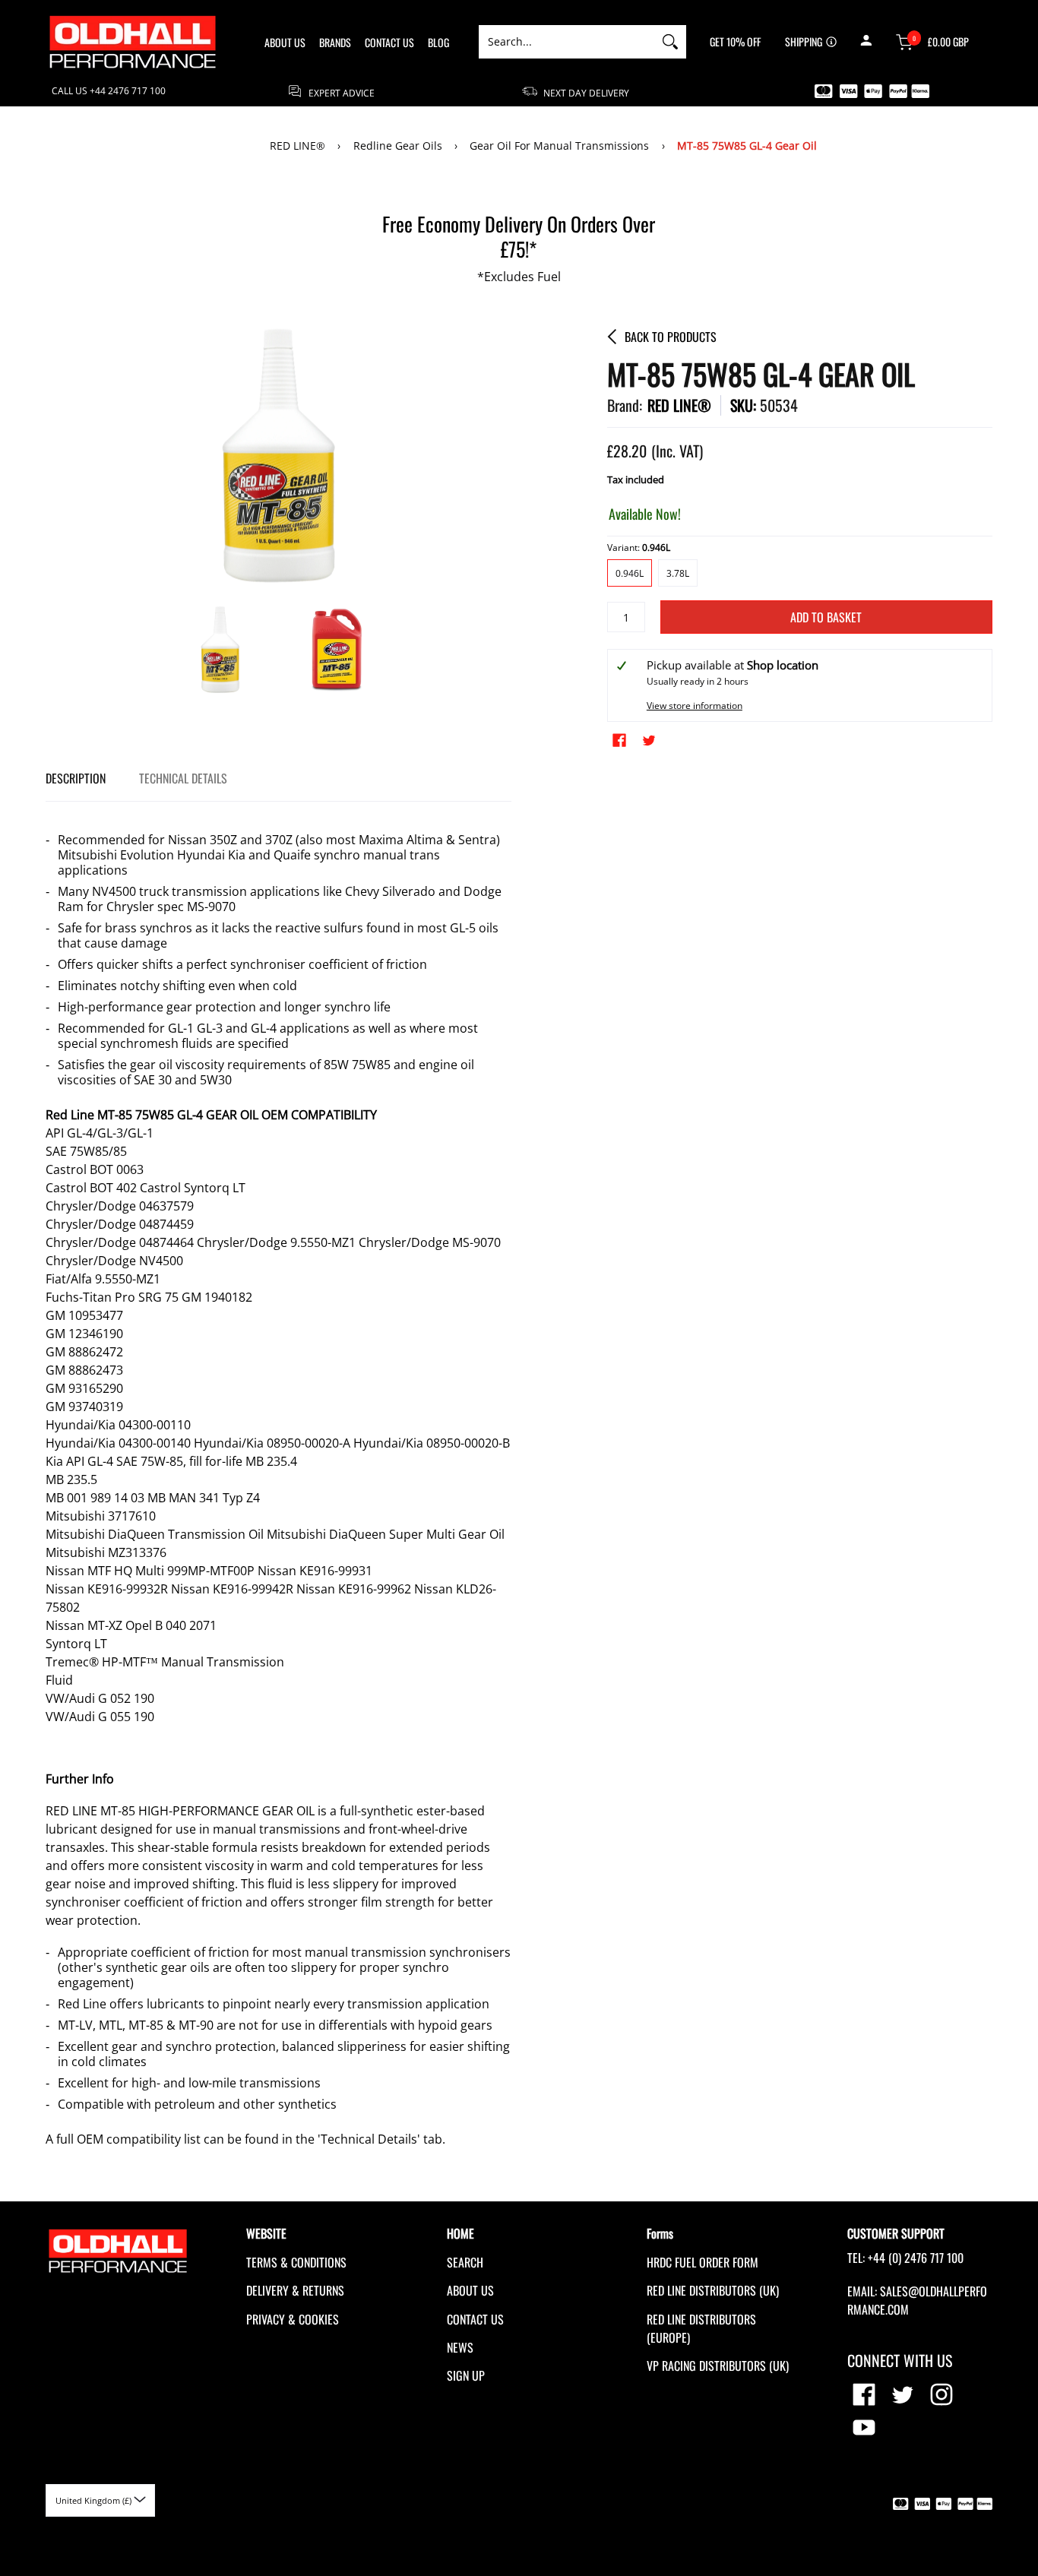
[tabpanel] (278, 1490)
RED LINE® (297, 146)
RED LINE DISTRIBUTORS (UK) (713, 2290)
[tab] (76, 778)
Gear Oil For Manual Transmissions (559, 146)
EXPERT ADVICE (340, 93)
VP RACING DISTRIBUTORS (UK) (718, 2366)
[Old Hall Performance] (133, 42)
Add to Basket (826, 617)
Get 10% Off (735, 42)
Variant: (639, 547)
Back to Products (671, 337)
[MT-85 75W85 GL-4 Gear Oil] (220, 650)
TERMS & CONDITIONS (296, 2262)
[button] (866, 42)
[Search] (670, 42)
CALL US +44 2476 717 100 (109, 91)
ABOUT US (470, 2290)
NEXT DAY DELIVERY (585, 93)
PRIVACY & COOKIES (293, 2319)
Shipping (804, 42)
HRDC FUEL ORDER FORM (703, 2262)
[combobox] (566, 42)
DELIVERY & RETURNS (295, 2290)
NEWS (460, 2347)
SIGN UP (466, 2375)
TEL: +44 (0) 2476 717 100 (905, 2258)
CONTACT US (475, 2319)
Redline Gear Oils (398, 146)
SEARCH (465, 2262)
